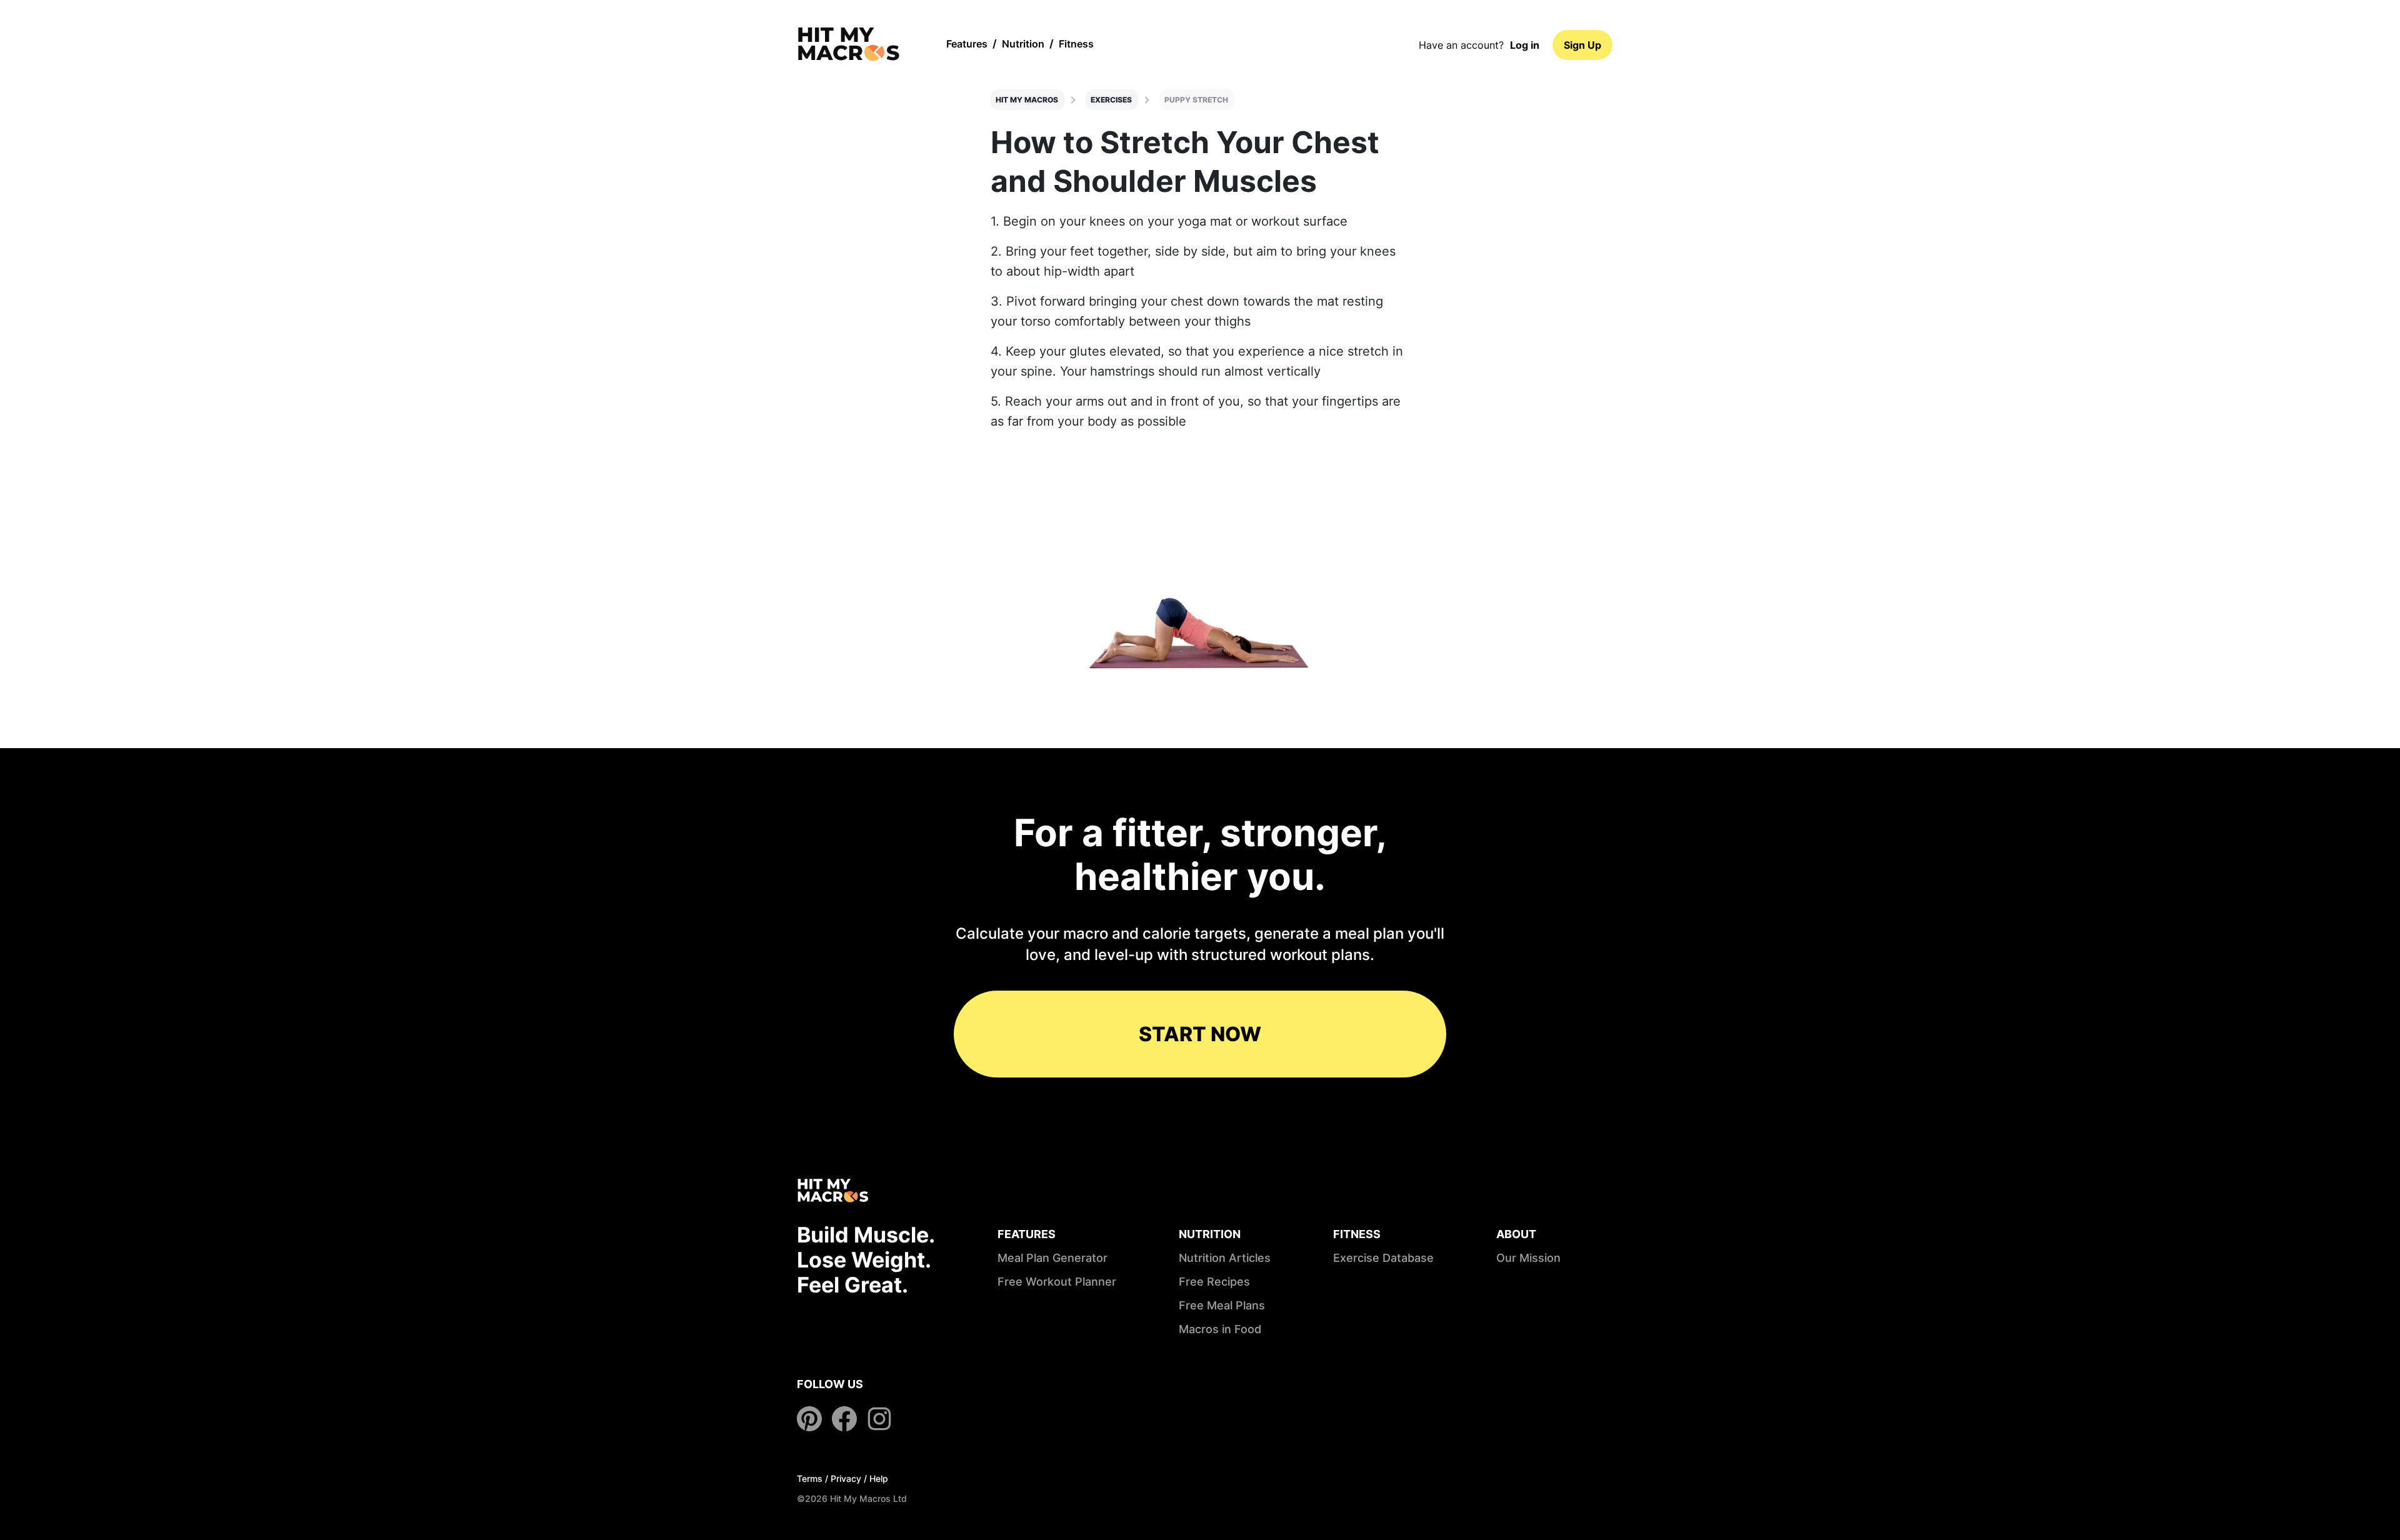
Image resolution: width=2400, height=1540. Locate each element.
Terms (810, 1478)
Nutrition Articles (1225, 1258)
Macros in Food (1220, 1329)
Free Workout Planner (1057, 1282)
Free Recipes (1214, 1282)
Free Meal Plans (1222, 1305)
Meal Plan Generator (1052, 1258)
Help (879, 1478)
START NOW (1200, 1034)
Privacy (846, 1478)
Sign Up (1582, 45)
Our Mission (1528, 1258)
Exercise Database (1383, 1258)
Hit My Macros (1027, 100)
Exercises (1111, 100)
